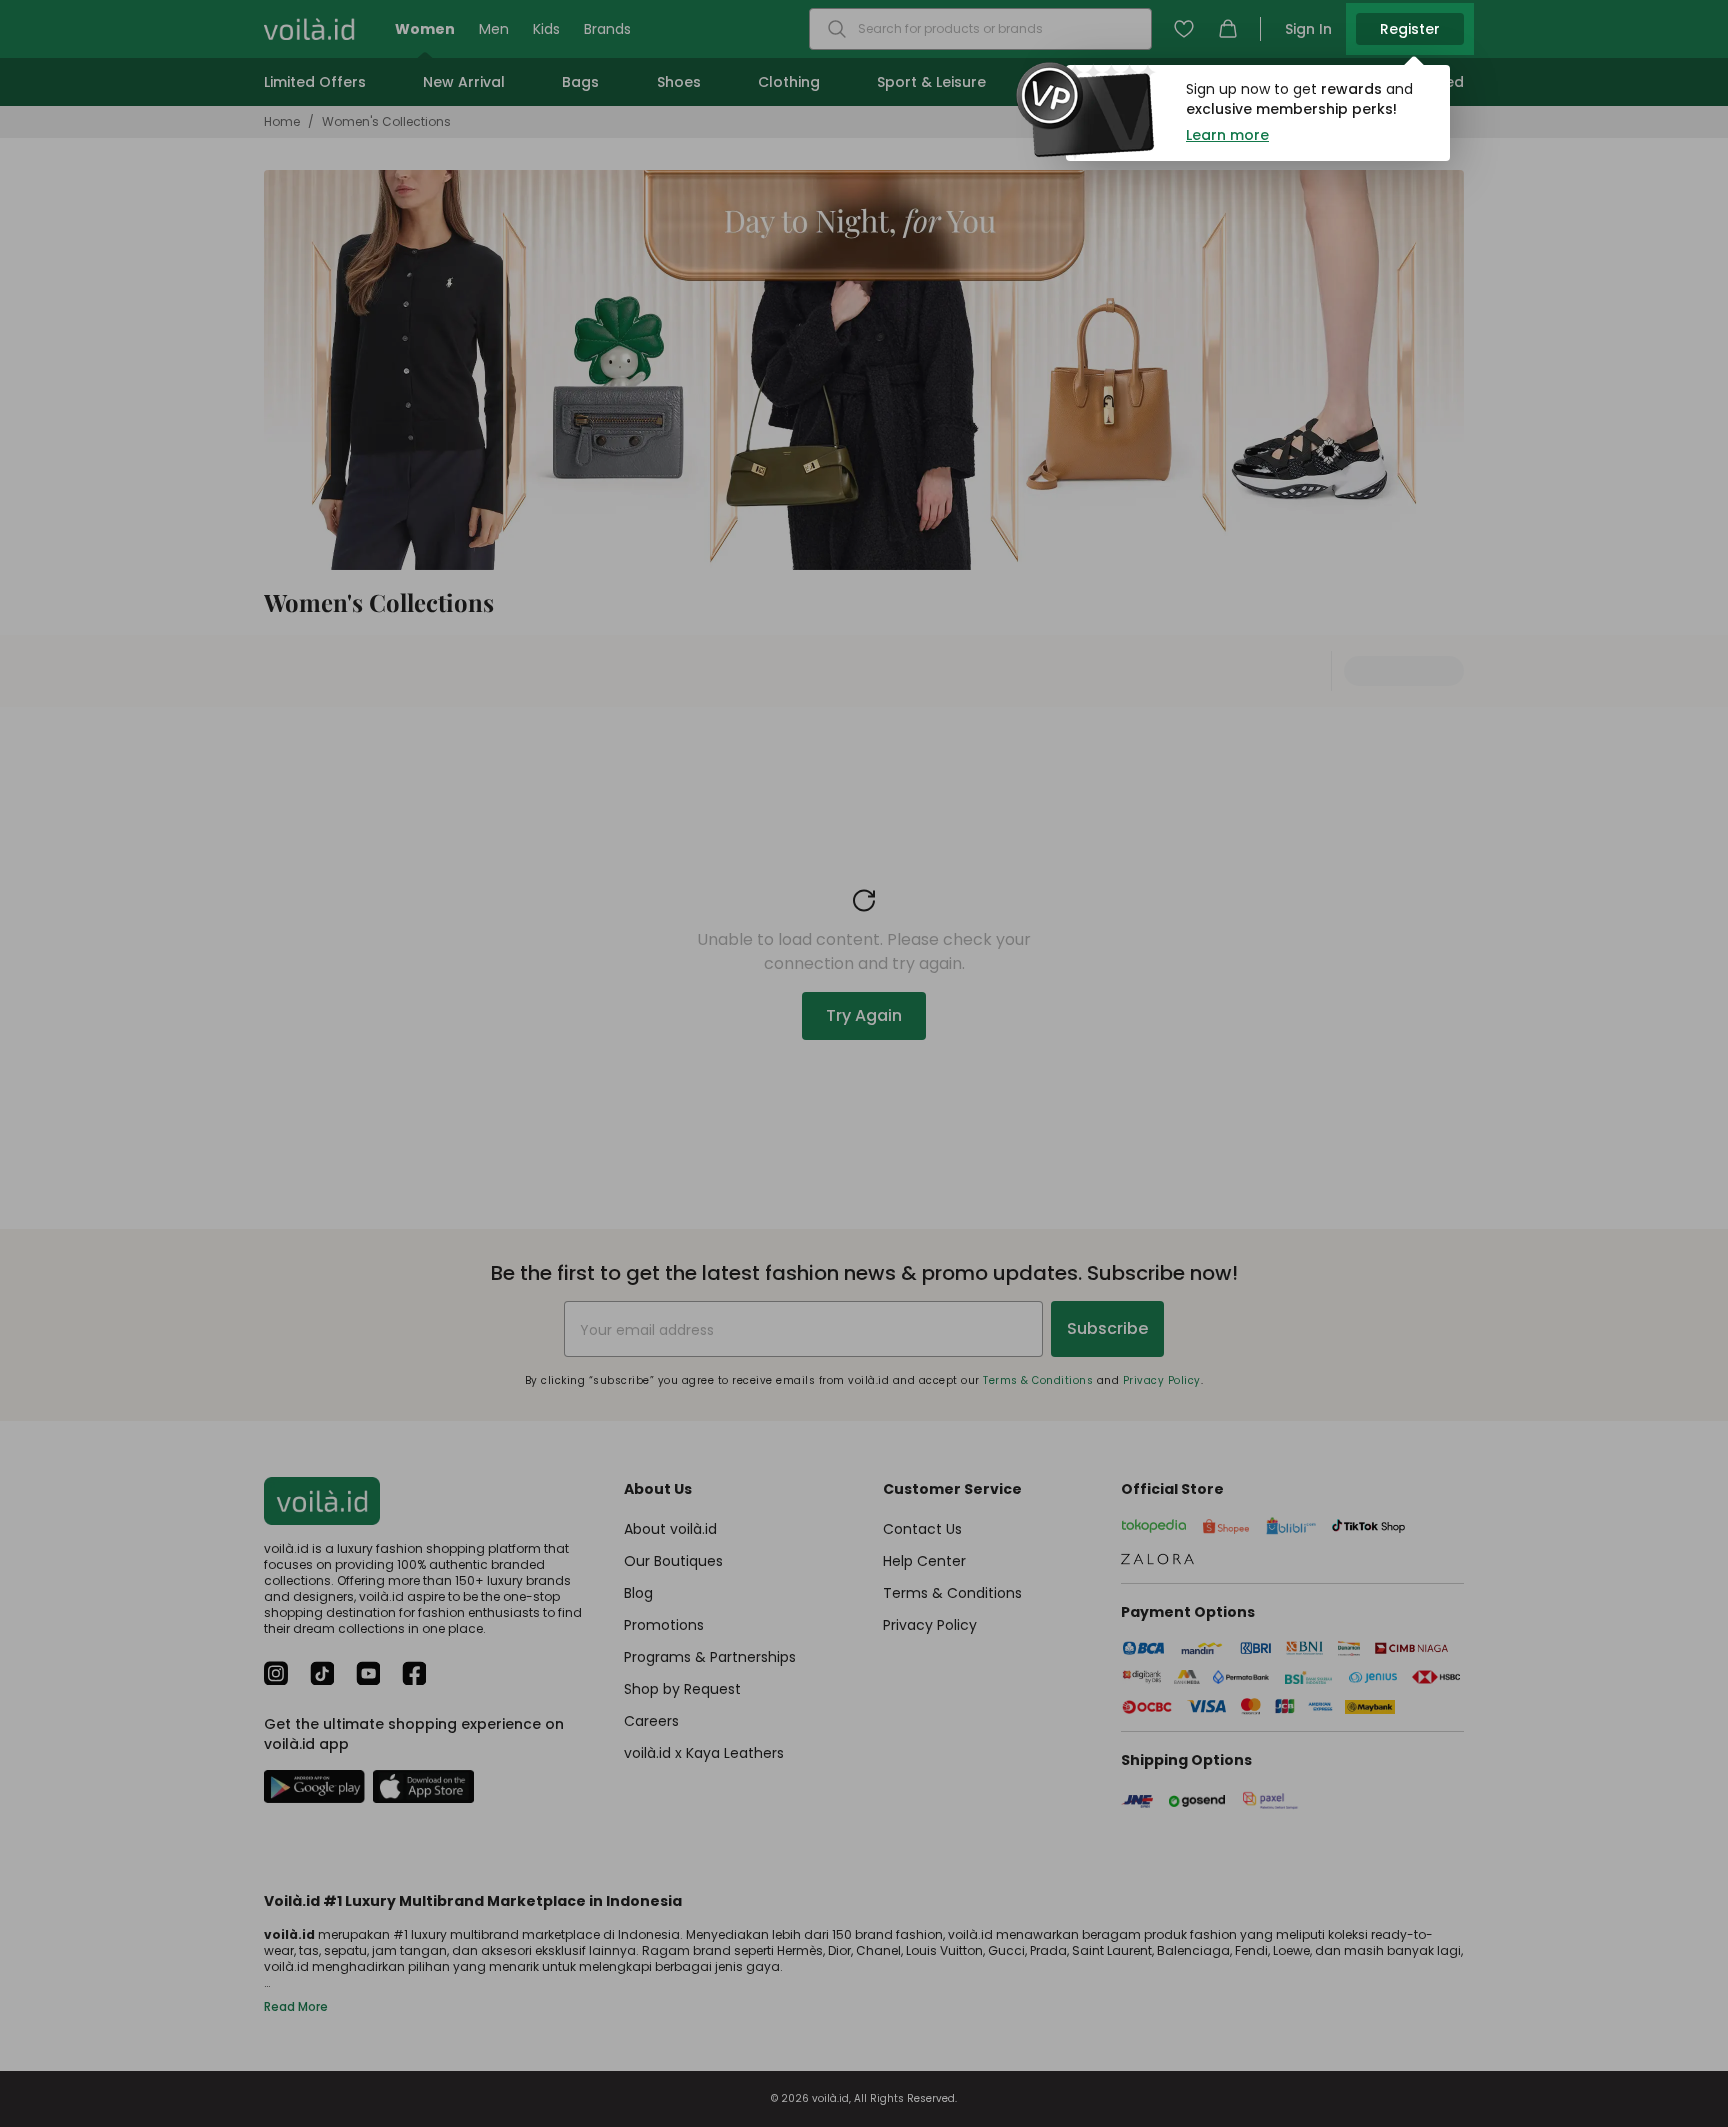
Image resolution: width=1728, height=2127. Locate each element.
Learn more (1227, 135)
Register (1410, 29)
